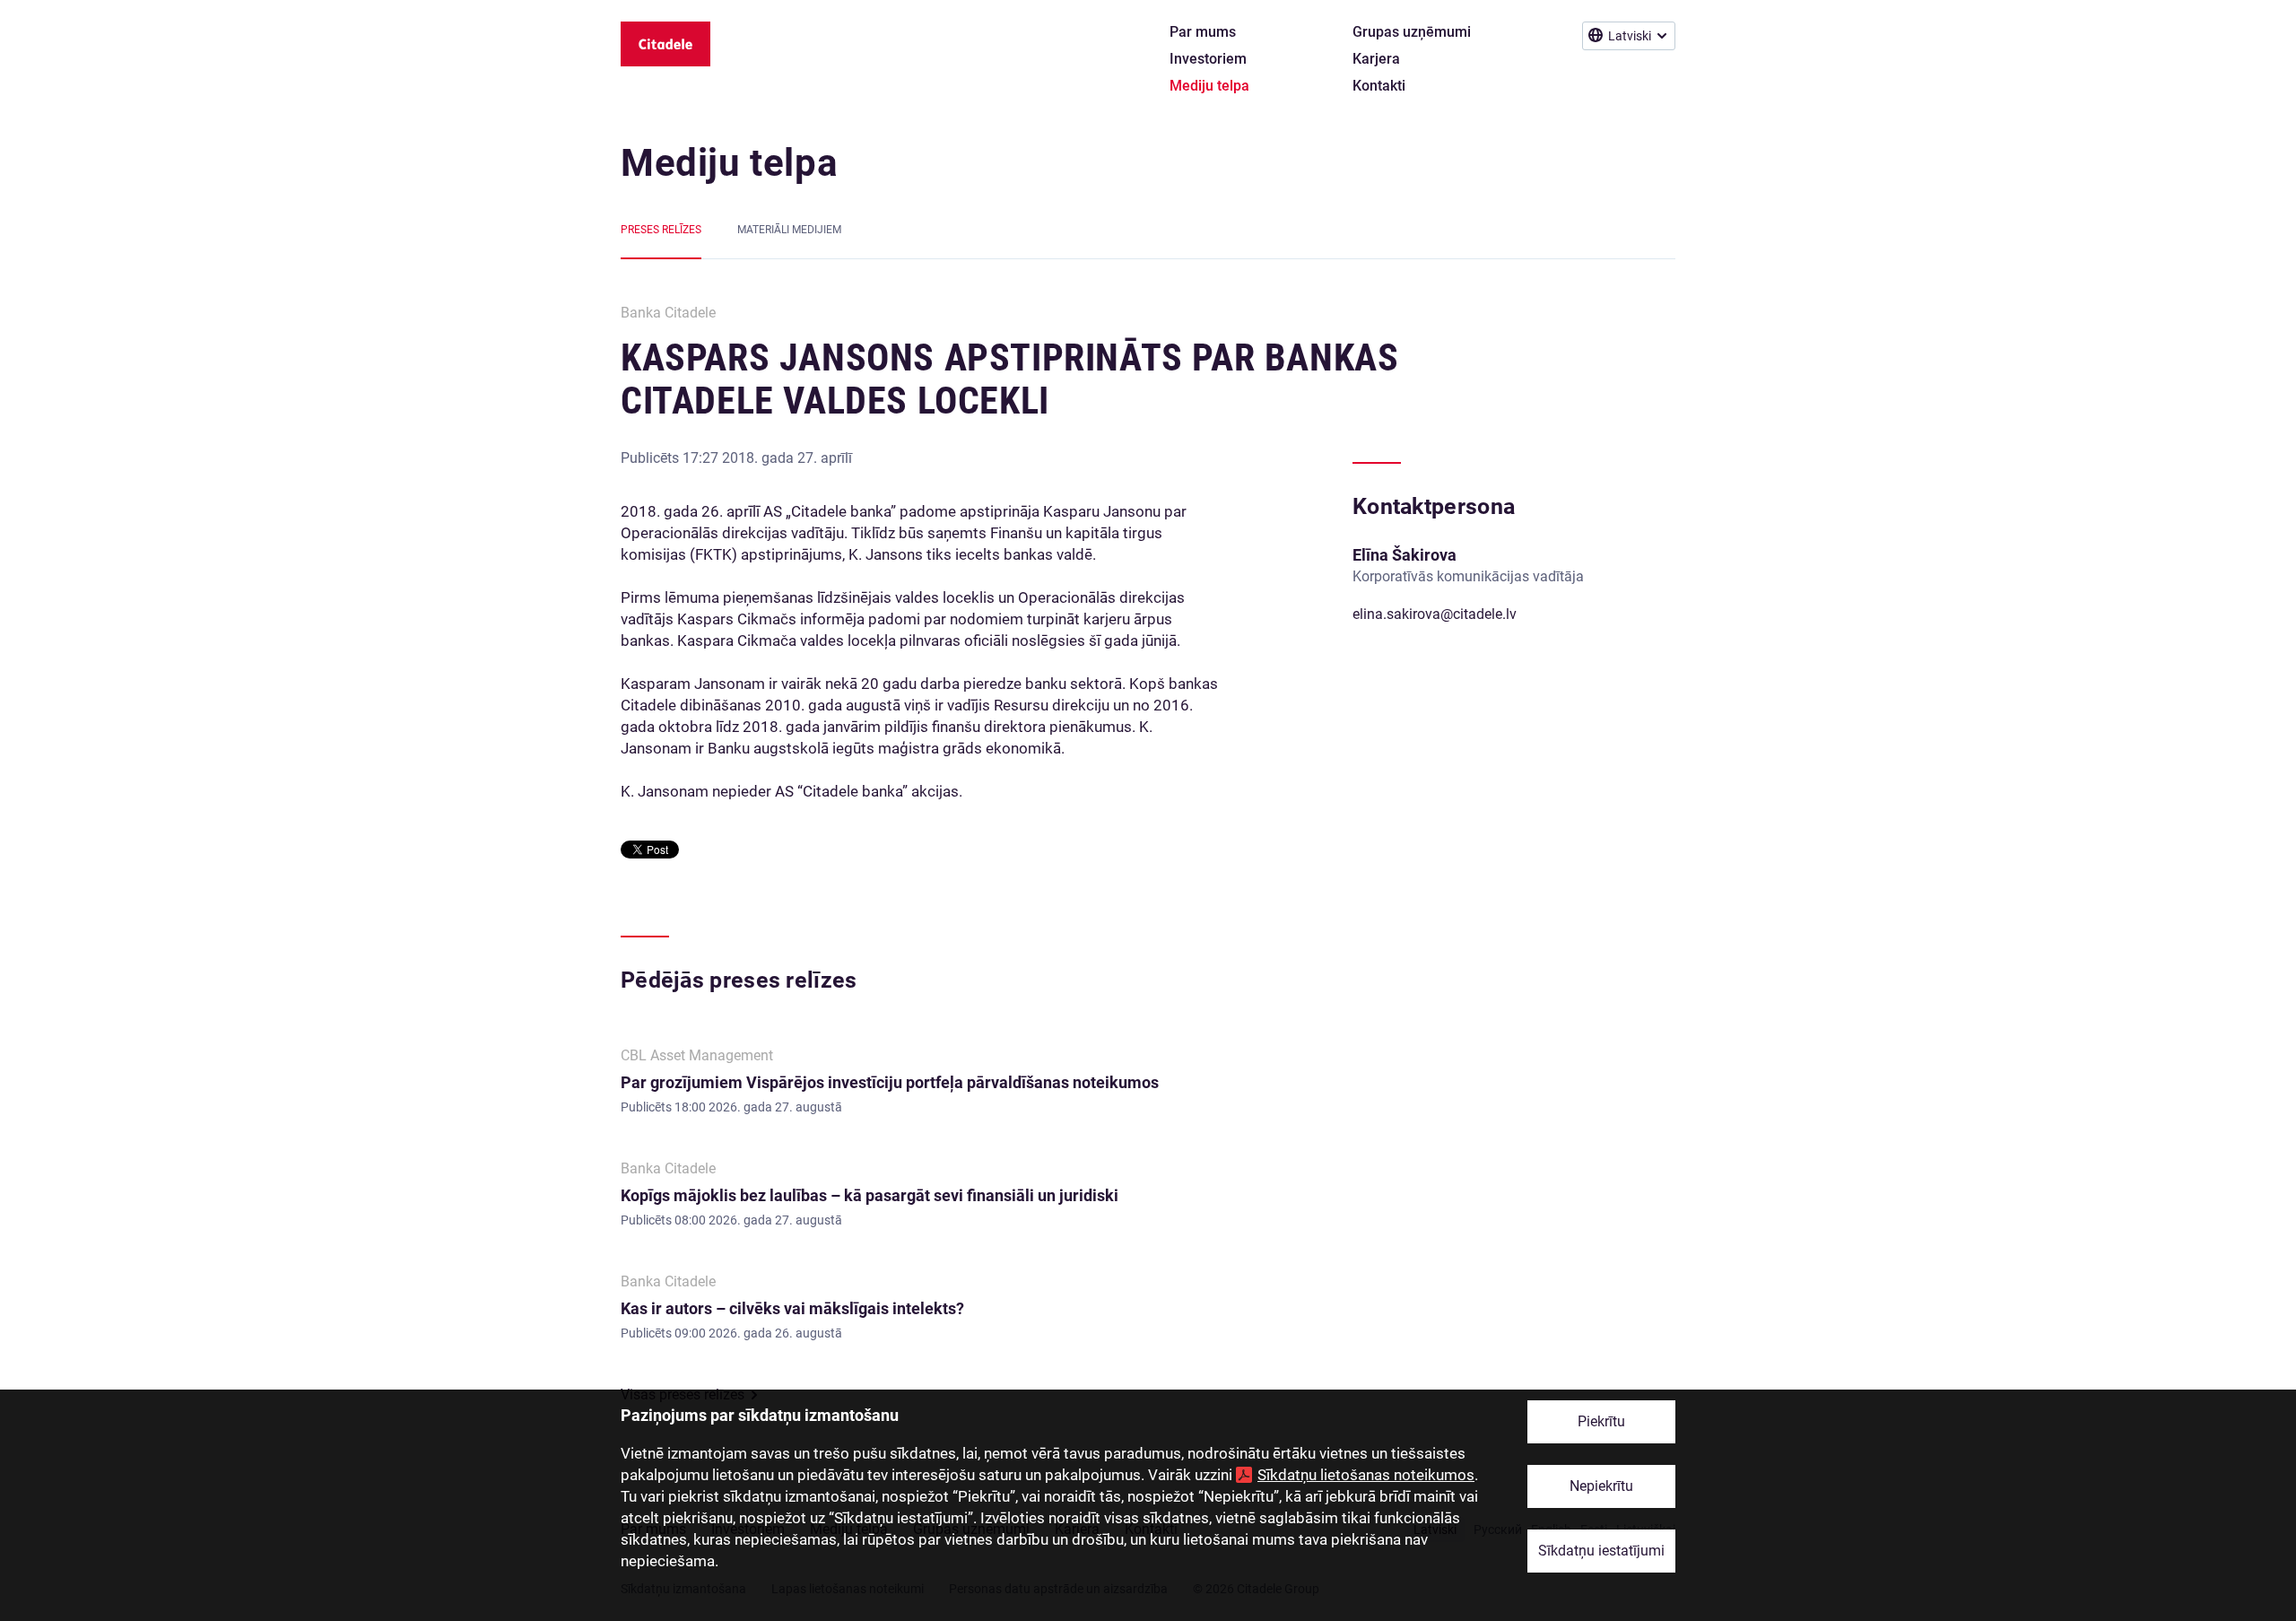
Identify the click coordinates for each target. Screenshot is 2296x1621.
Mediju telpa (729, 163)
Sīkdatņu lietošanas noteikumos (1366, 1475)
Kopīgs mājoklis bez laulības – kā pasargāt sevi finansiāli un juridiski (870, 1195)
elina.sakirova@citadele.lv (1435, 614)
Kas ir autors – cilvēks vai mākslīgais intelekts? (792, 1308)
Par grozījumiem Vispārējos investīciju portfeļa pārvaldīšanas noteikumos (890, 1082)
